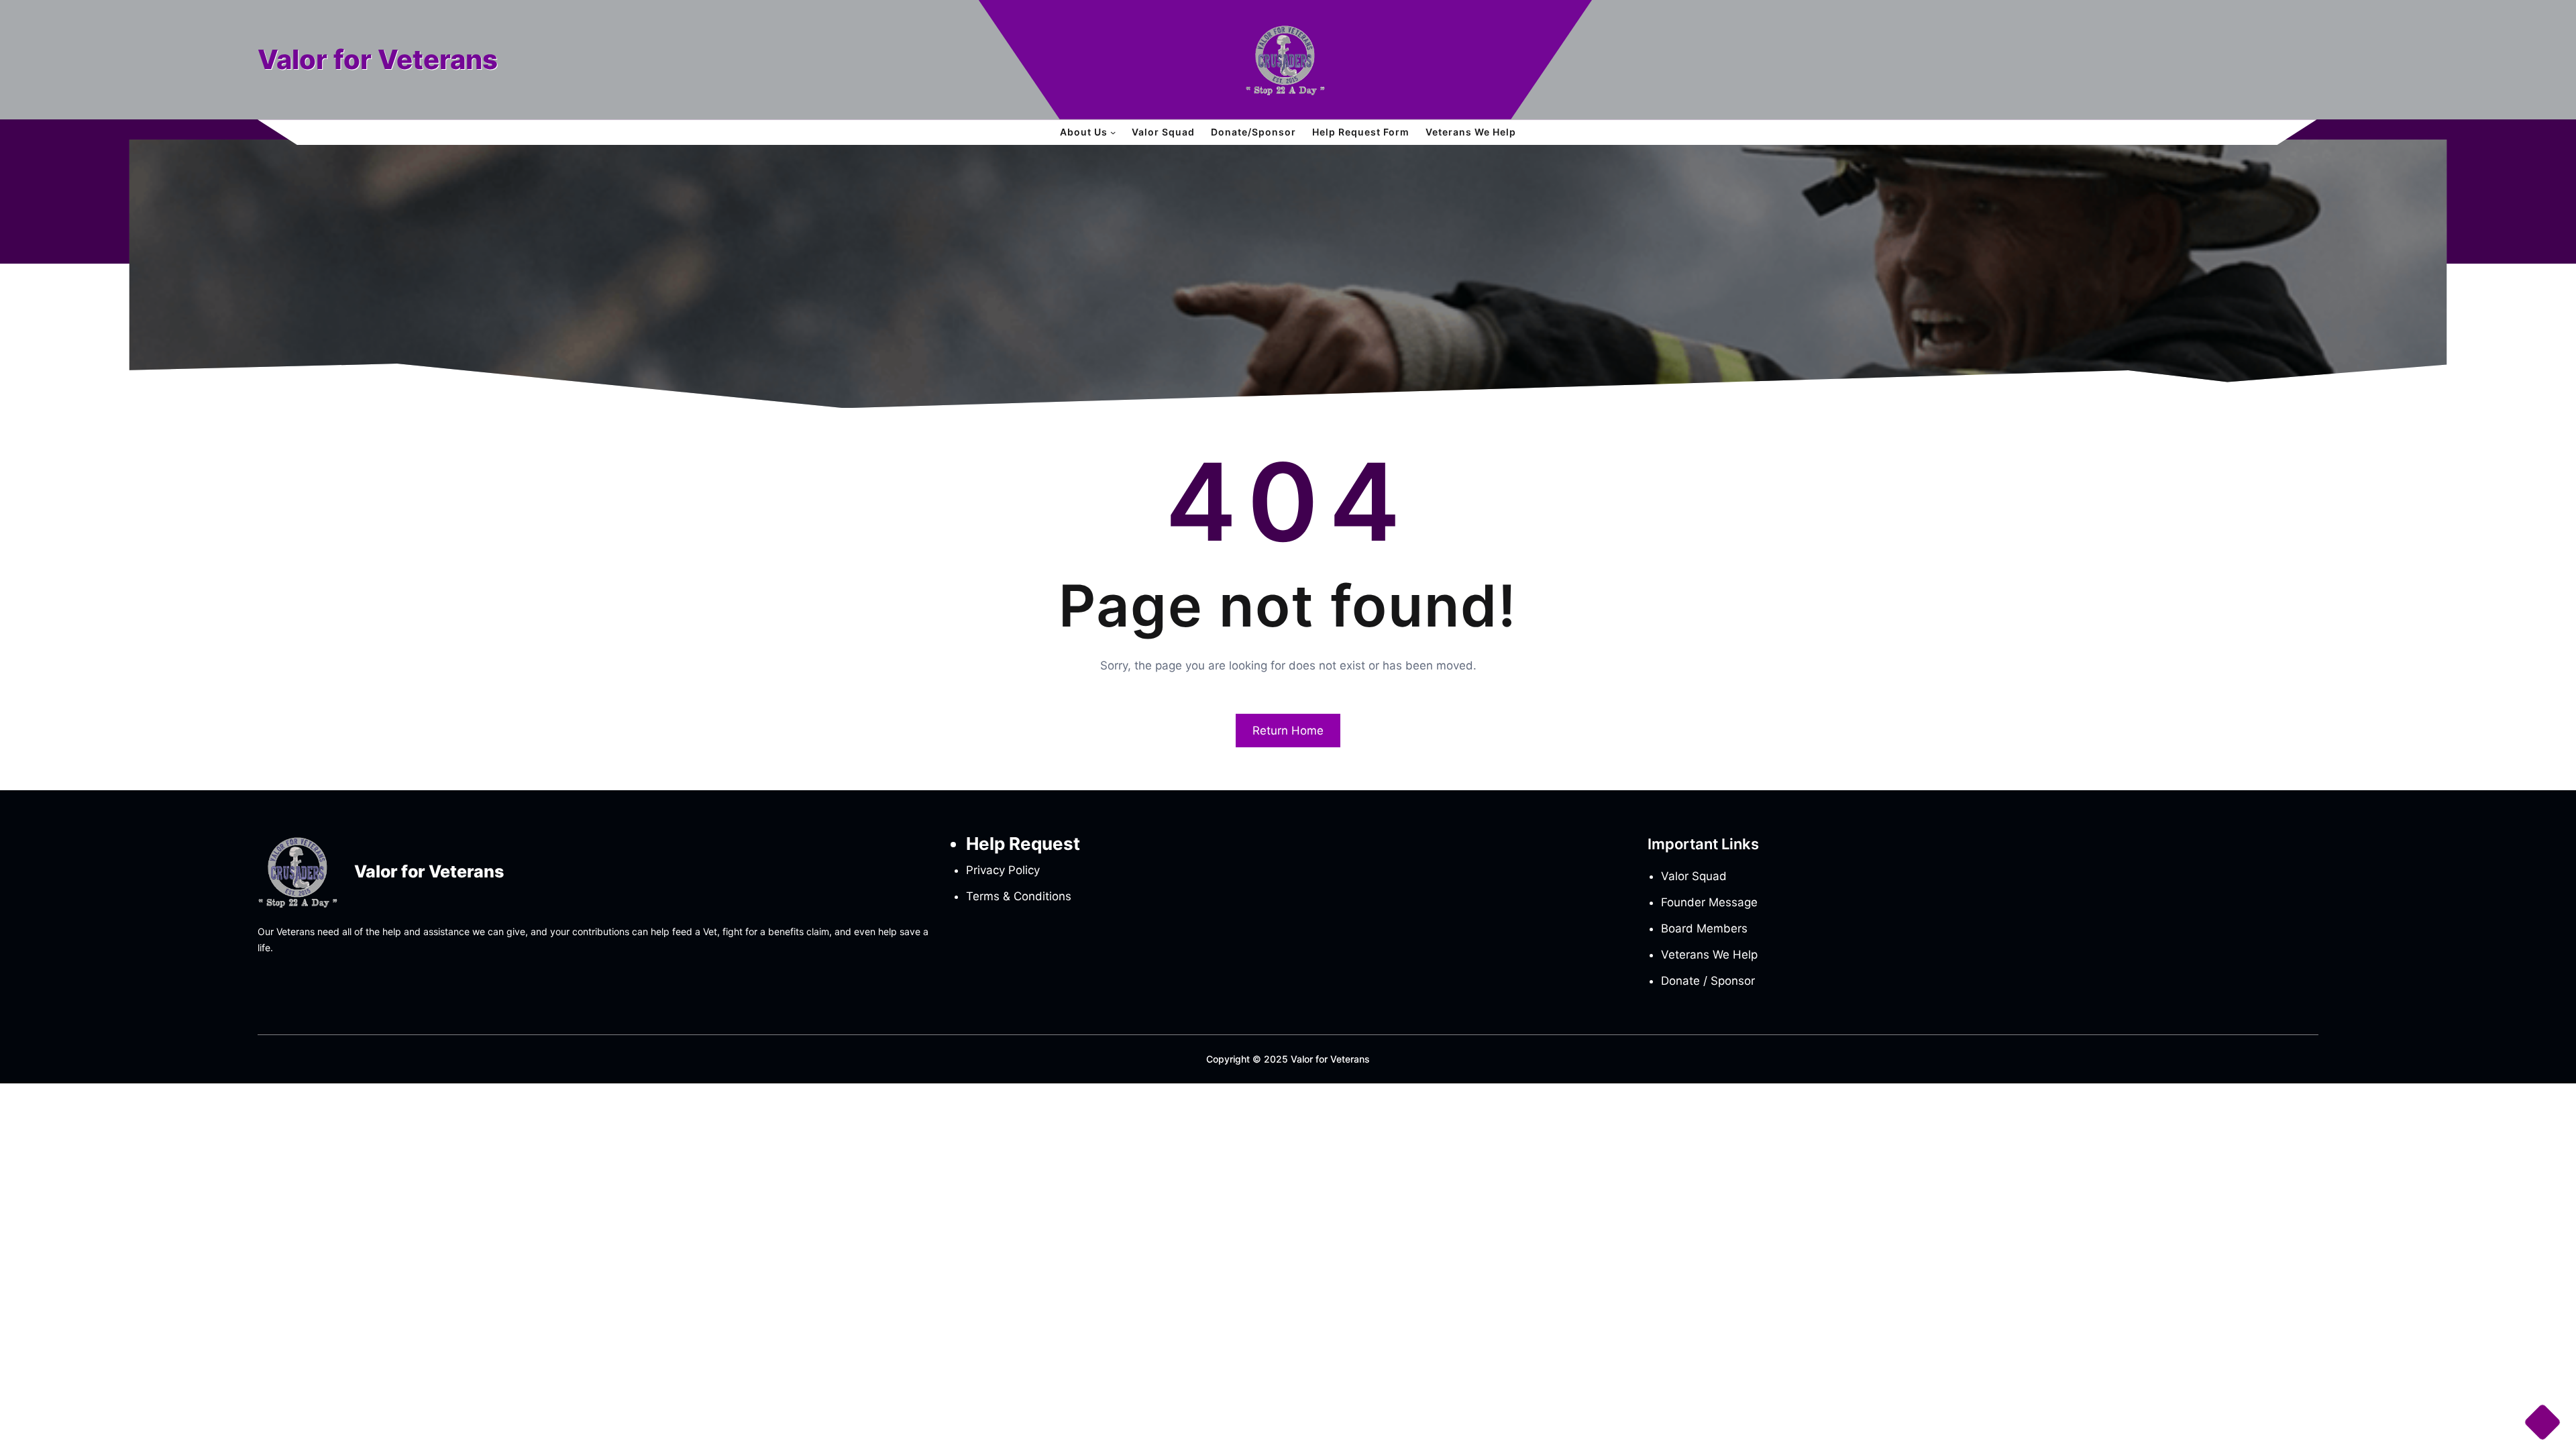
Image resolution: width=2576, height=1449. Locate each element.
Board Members (1704, 928)
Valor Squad (1694, 876)
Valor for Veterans (378, 59)
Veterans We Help (1709, 955)
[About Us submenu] (1113, 132)
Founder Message (1709, 902)
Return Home (1288, 731)
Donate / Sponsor (1708, 981)
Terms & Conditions (1019, 896)
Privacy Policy (1003, 870)
